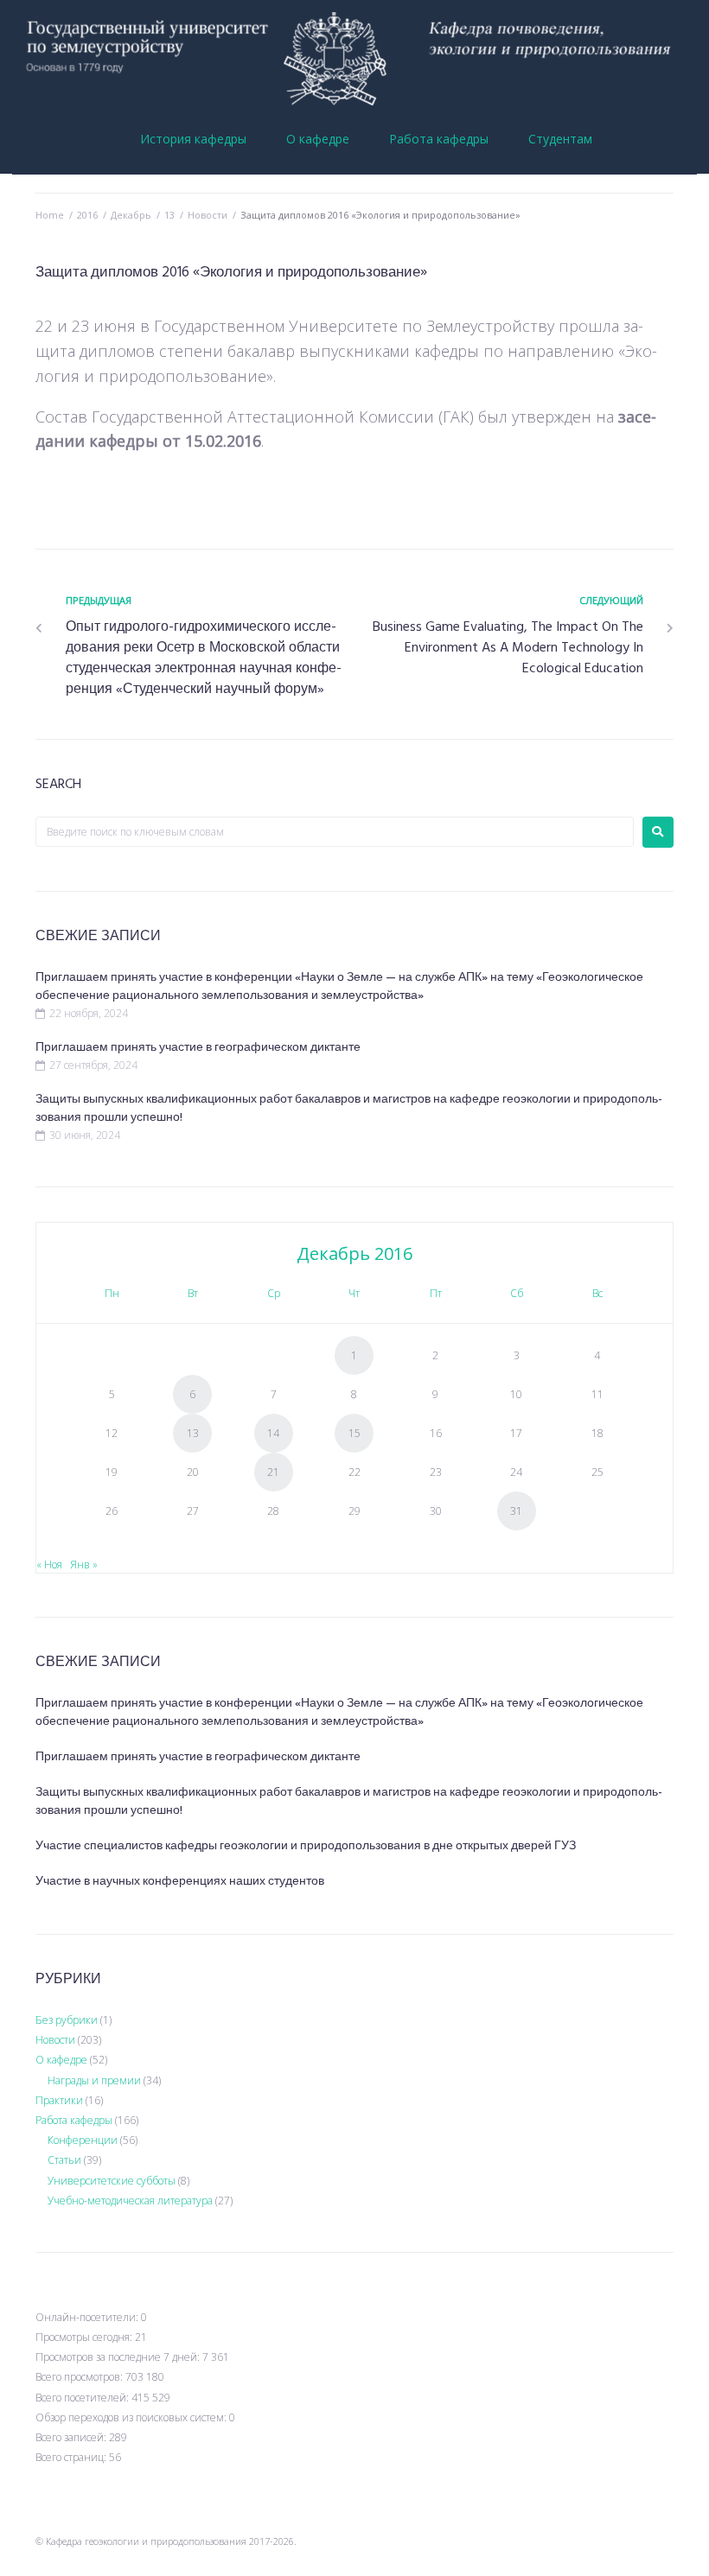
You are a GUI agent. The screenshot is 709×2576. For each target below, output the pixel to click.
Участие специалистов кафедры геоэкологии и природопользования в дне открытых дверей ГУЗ (306, 1846)
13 (169, 215)
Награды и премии (94, 2080)
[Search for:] (335, 832)
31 (516, 1511)
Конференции (83, 2140)
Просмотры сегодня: (85, 2337)
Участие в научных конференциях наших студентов (180, 1882)
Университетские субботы (112, 2181)
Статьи (64, 2160)
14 (273, 1433)
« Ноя (49, 1565)
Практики (59, 2100)
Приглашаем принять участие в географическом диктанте (198, 1048)
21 (273, 1472)
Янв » (84, 1565)
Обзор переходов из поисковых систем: (132, 2417)
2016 (87, 215)
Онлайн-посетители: (88, 2317)
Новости (208, 215)
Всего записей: (72, 2437)
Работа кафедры (74, 2120)
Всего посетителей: (83, 2398)
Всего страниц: (72, 2457)
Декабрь (131, 215)
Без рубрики (67, 2020)
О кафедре (61, 2060)
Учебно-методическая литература (130, 2201)
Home (50, 215)
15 (354, 1433)
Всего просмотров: (80, 2377)
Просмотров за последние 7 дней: (119, 2357)
